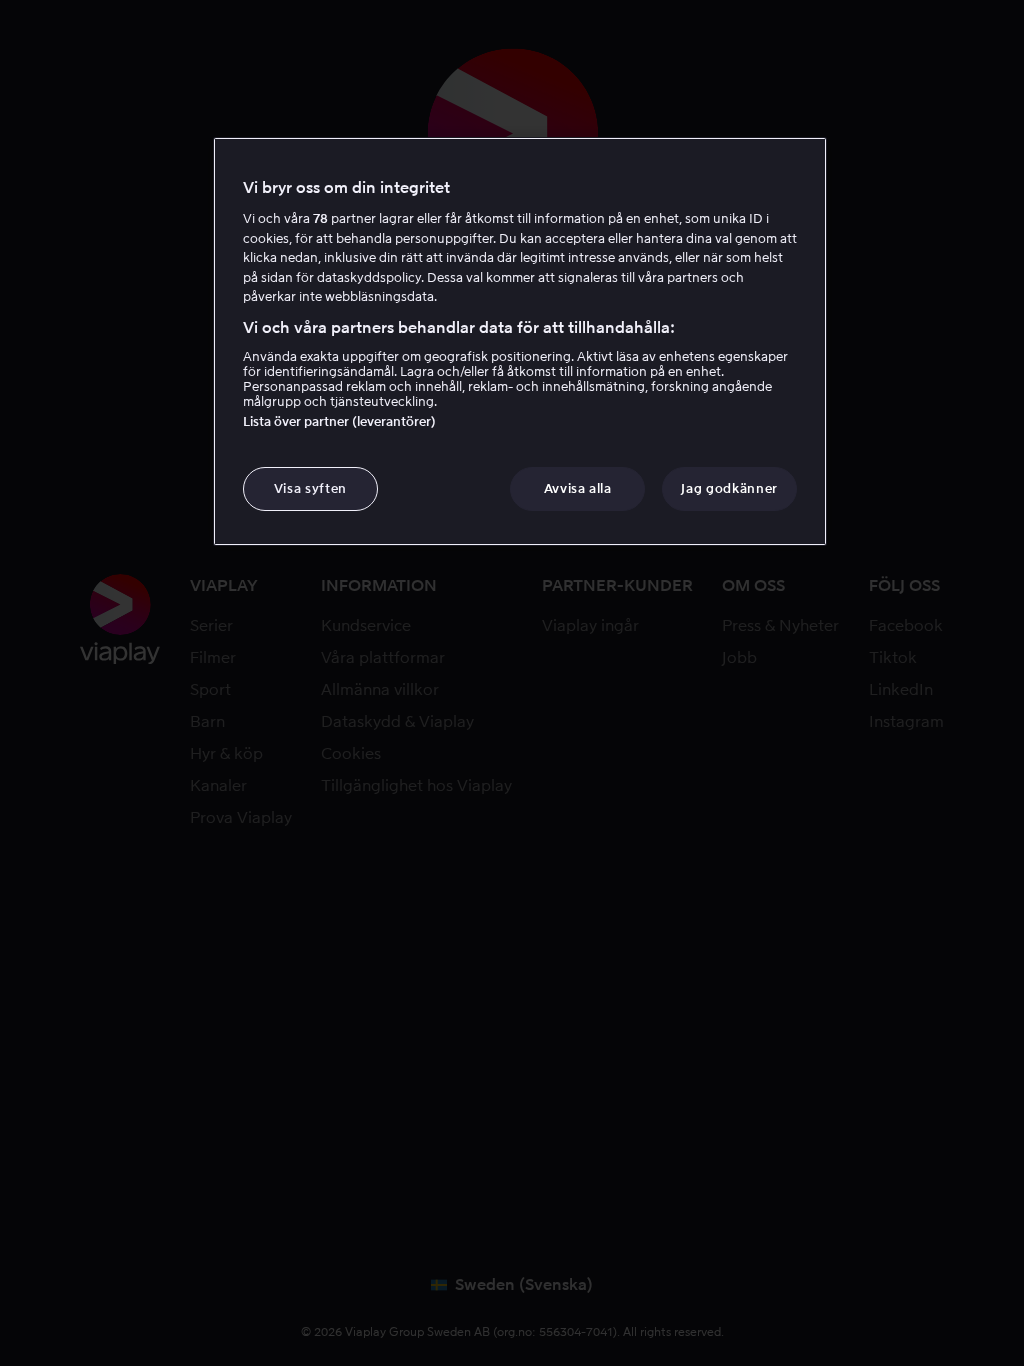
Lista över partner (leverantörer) (339, 421)
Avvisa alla (578, 488)
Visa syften (310, 488)
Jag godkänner (729, 488)
